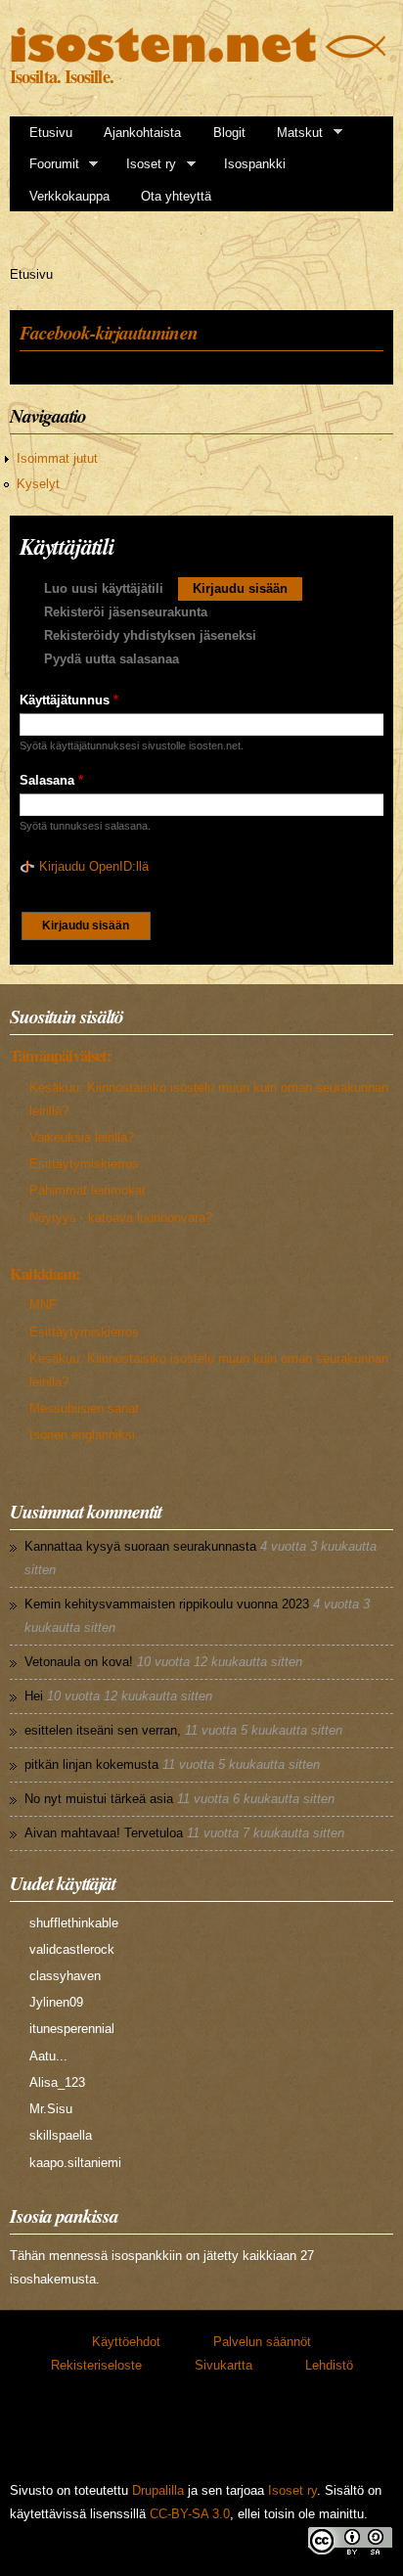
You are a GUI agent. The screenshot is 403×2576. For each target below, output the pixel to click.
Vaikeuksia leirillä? (82, 1137)
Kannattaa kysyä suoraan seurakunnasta (140, 1546)
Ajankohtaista (142, 133)
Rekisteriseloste (96, 2365)
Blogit (229, 133)
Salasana (51, 780)
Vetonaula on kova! (79, 1662)
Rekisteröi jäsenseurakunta (126, 612)
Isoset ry (145, 164)
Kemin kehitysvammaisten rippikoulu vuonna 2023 (167, 1604)
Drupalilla (158, 2490)
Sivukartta (224, 2365)
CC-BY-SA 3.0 (190, 2514)
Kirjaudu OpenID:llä (94, 866)
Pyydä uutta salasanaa (112, 659)
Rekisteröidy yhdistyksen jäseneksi (150, 635)
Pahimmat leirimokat (88, 1190)
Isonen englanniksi (82, 1435)
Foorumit (48, 164)
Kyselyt (38, 484)
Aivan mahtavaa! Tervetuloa (104, 1833)
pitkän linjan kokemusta (91, 1764)
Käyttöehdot (126, 2342)
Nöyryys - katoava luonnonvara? (121, 1218)
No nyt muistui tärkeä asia (99, 1799)
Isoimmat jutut (57, 458)
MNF (43, 1305)
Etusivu (51, 133)
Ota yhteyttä (176, 196)
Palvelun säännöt (262, 2342)
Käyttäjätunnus (69, 700)
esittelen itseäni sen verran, (103, 1730)
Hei (34, 1696)
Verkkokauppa (69, 196)
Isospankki (255, 164)
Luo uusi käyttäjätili (104, 588)
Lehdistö (329, 2365)
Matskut (293, 133)
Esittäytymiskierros (84, 1164)
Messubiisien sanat (84, 1408)
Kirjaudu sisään (247, 588)
